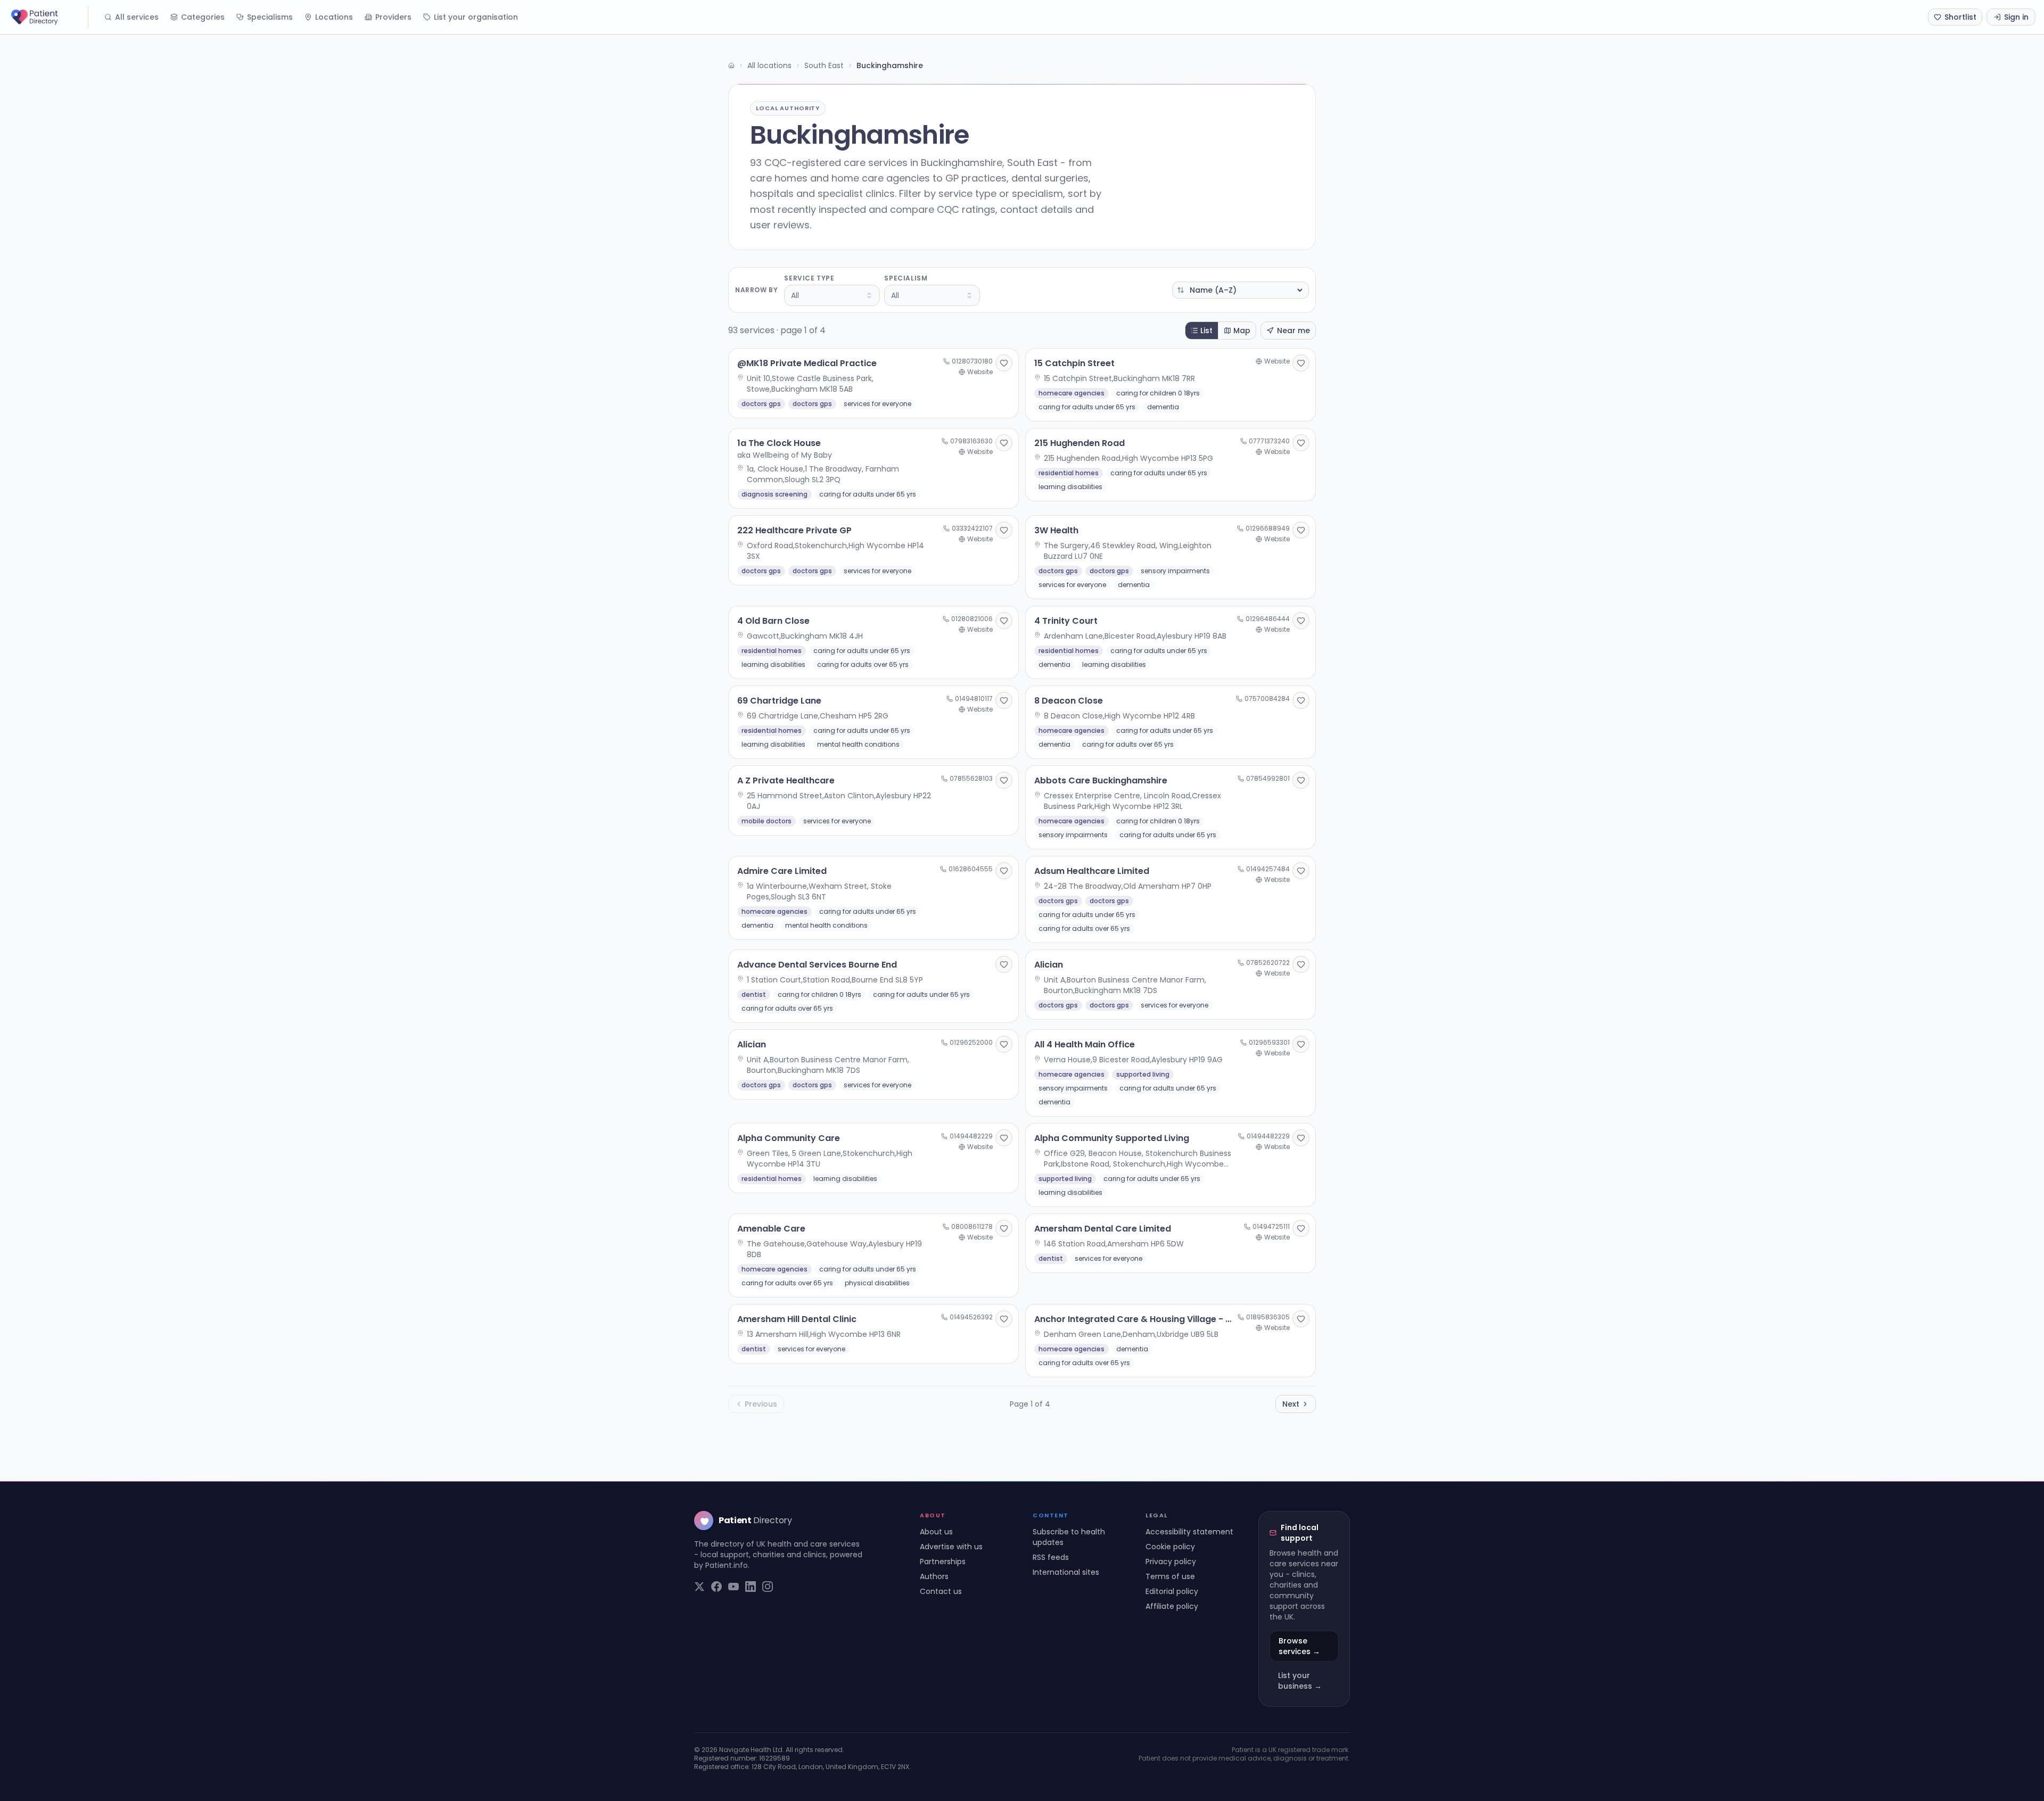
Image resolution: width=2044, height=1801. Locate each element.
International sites (1066, 1572)
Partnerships (943, 1562)
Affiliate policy (1172, 1606)
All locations (769, 65)
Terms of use (1170, 1576)
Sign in (2016, 17)
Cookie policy (1170, 1547)
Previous (761, 1404)
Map (1242, 331)
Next (1291, 1404)
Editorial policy (1172, 1591)
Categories (203, 17)
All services (137, 17)
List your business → (1300, 1681)
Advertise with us (951, 1547)
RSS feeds (1051, 1557)
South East (824, 65)
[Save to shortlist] (1004, 363)
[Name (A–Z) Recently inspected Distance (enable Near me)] (1241, 290)
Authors (934, 1576)
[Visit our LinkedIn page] (751, 1587)
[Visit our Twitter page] (699, 1587)
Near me (1293, 331)
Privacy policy (1171, 1562)
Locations (334, 17)
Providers (393, 17)
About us (936, 1532)
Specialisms (270, 17)
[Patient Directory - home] (48, 17)
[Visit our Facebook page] (716, 1587)
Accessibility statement (1189, 1532)
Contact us (941, 1591)
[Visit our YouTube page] (733, 1587)
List (1206, 331)
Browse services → (1299, 1646)
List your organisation (476, 17)
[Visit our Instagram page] (768, 1587)
